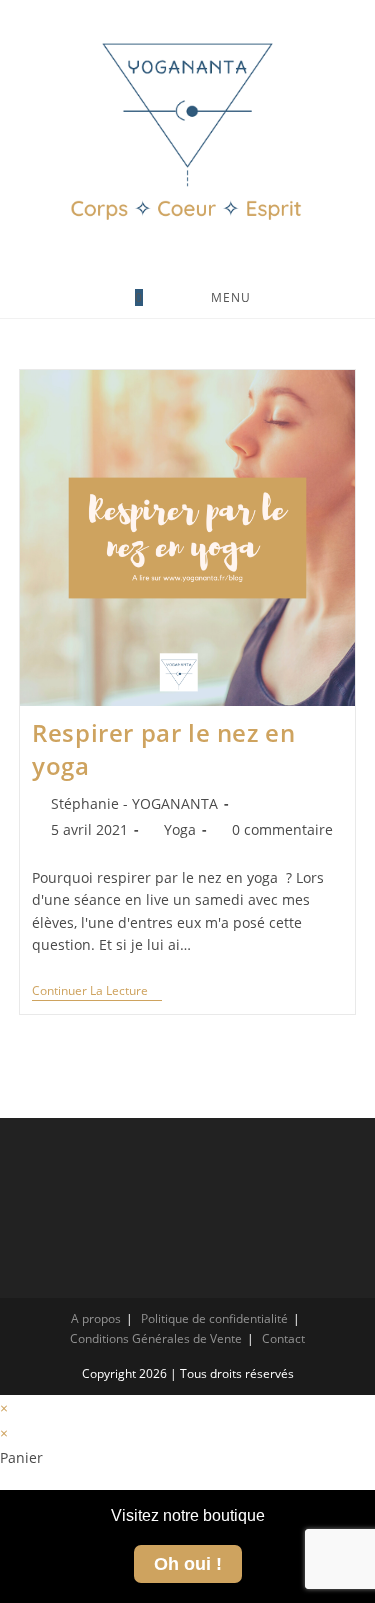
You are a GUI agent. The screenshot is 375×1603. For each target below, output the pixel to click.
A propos (96, 1318)
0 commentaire (282, 829)
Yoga (180, 829)
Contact (283, 1338)
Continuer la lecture (97, 991)
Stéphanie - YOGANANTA (134, 803)
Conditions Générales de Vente (156, 1338)
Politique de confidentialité (214, 1318)
